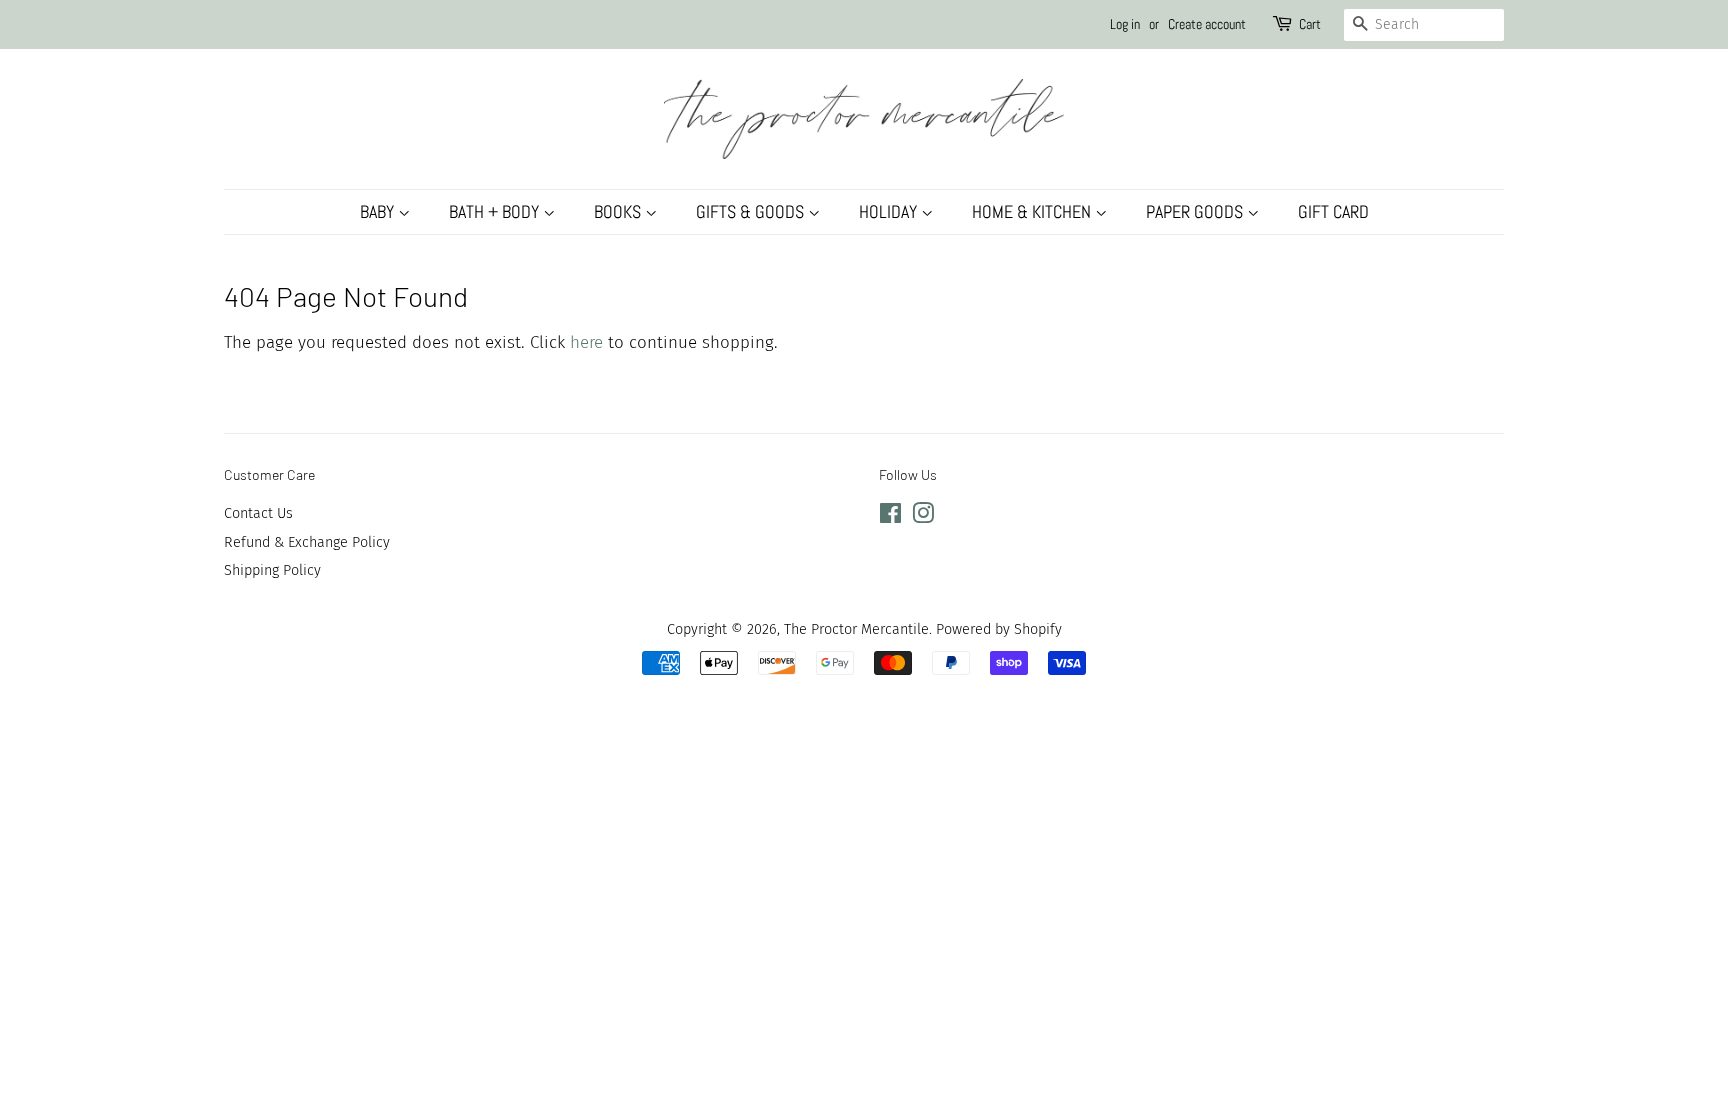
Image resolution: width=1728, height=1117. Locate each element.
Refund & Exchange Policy (307, 542)
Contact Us (258, 513)
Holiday (890, 211)
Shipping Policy (272, 570)
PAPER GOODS (1196, 211)
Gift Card (1333, 211)
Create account (1207, 24)
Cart (1310, 24)
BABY (379, 211)
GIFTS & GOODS (752, 211)
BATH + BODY (496, 211)
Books (619, 211)
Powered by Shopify (999, 629)
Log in (1125, 24)
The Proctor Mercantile (856, 629)
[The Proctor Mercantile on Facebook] (890, 517)
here (586, 342)
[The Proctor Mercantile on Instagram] (923, 517)
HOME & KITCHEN (1033, 211)
